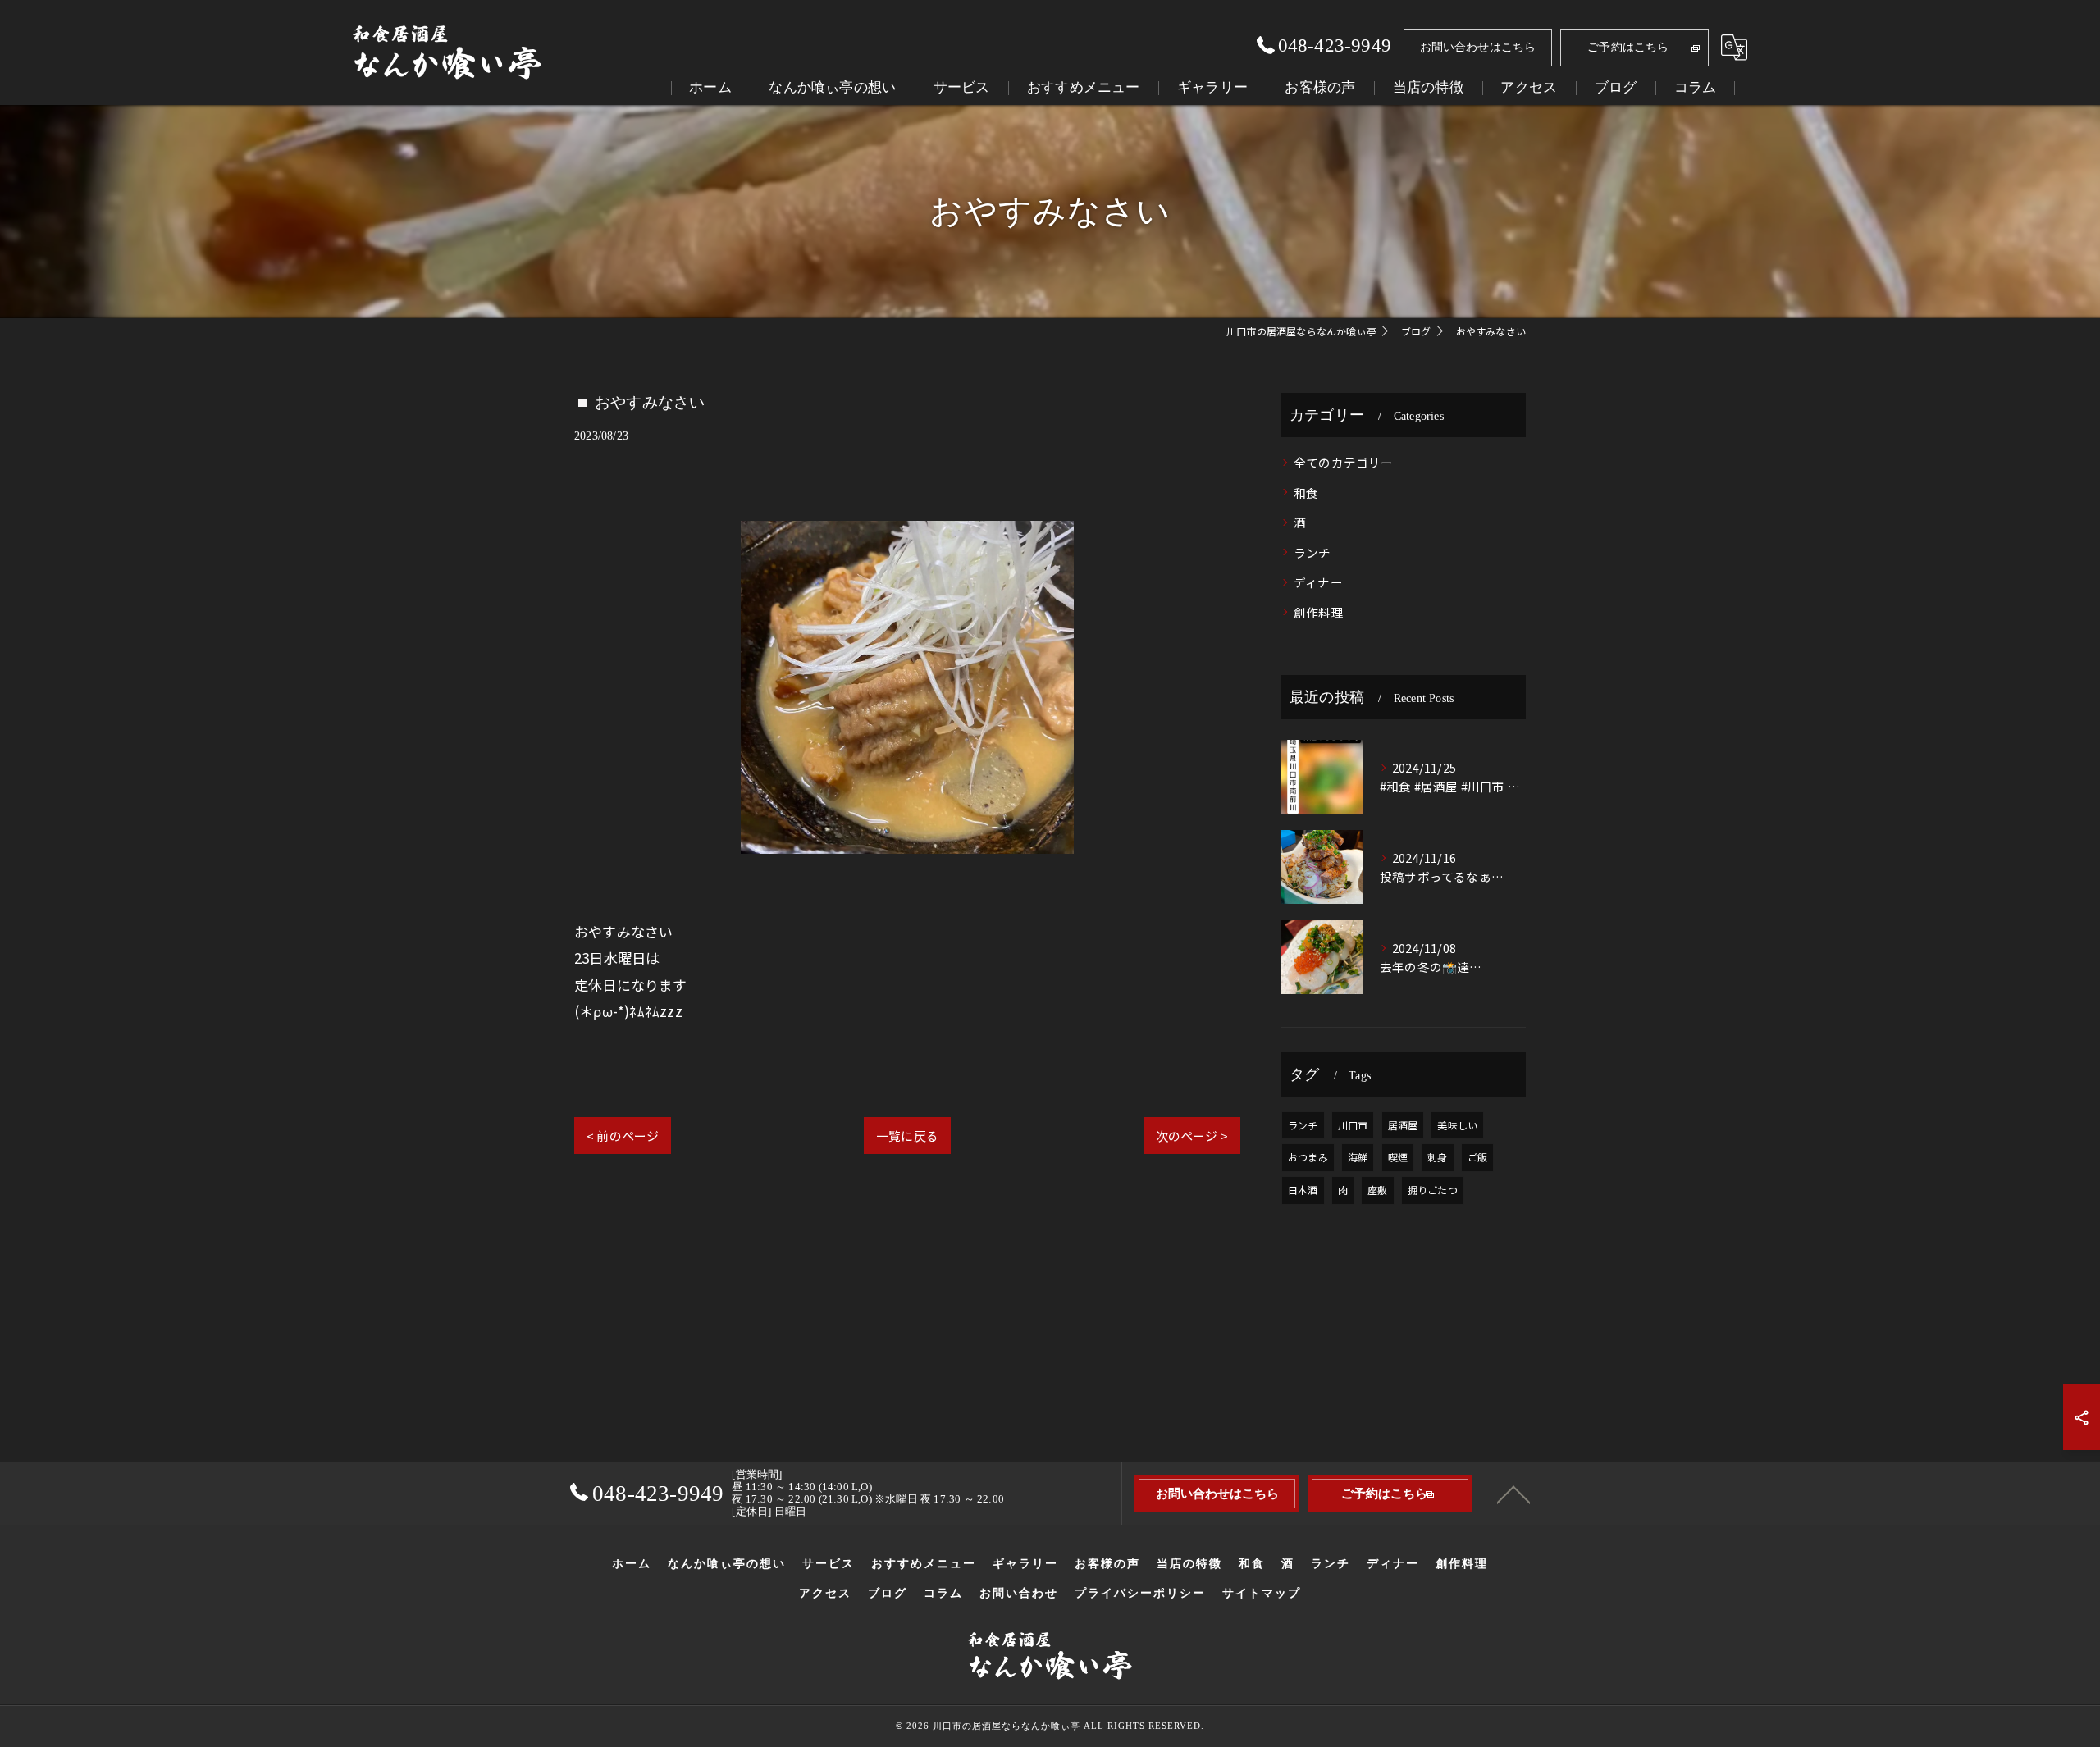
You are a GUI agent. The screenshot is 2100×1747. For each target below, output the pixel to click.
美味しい (1457, 1125)
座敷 (1377, 1190)
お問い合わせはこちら (1478, 47)
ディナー (1318, 582)
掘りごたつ (1433, 1190)
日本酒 (1303, 1190)
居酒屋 (1403, 1125)
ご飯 (1477, 1157)
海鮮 (1358, 1157)
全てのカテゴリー (1344, 462)
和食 (1306, 493)
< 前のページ (623, 1136)
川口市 (1353, 1125)
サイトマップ (1262, 1593)
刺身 (1437, 1157)
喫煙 (1398, 1157)
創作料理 (1319, 612)
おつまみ (1308, 1157)
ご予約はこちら (1628, 47)
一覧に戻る (907, 1136)
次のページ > (1192, 1136)
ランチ (1312, 552)
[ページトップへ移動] (1513, 1494)
